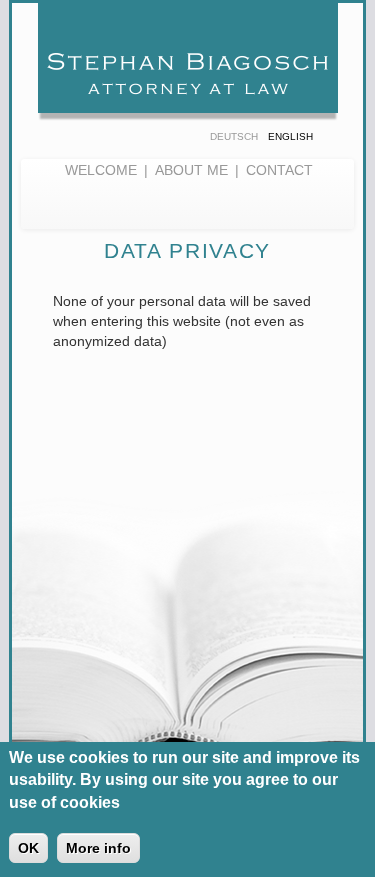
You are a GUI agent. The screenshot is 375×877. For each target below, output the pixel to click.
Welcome (101, 170)
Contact (279, 170)
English (290, 136)
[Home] (188, 67)
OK (28, 848)
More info (98, 848)
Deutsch (234, 136)
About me (191, 170)
